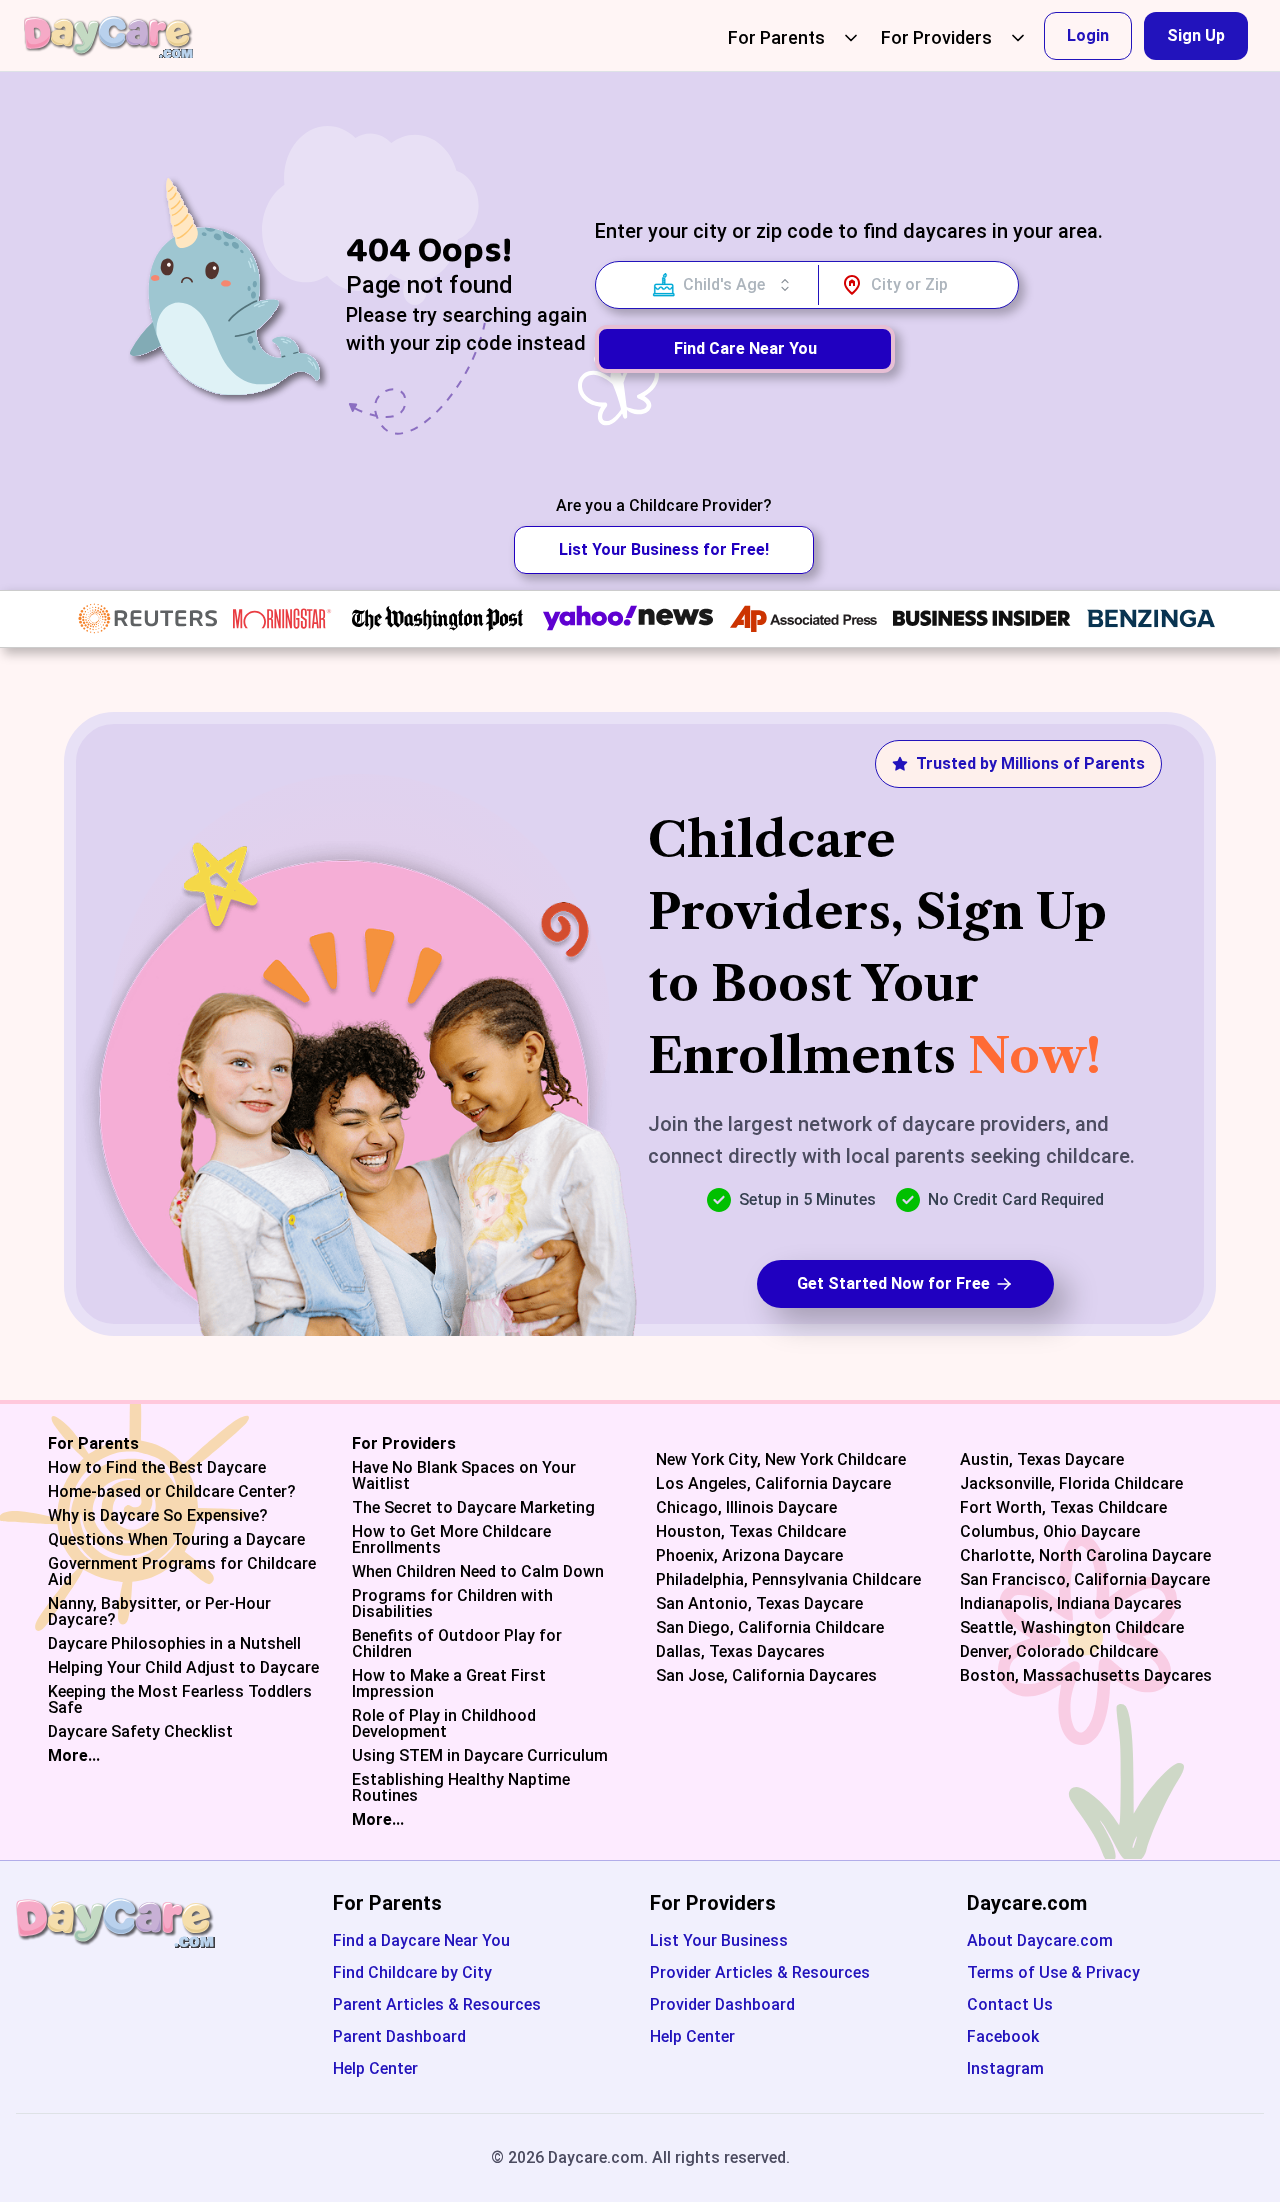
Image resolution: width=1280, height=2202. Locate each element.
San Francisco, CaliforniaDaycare (1085, 1580)
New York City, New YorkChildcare (781, 1460)
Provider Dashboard (722, 2004)
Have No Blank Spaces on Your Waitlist (464, 1476)
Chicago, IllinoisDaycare (746, 1508)
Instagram (1005, 2068)
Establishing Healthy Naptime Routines (461, 1788)
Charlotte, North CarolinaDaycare (1085, 1556)
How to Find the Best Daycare (157, 1468)
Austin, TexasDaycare (1042, 1460)
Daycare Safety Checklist (140, 1732)
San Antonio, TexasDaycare (759, 1604)
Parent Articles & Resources (437, 2004)
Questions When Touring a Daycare (176, 1540)
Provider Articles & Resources (760, 1972)
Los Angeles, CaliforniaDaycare (773, 1484)
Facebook (1003, 2036)
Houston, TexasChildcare (751, 1532)
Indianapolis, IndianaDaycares (1071, 1604)
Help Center (375, 2068)
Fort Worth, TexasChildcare (1063, 1508)
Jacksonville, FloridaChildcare (1071, 1484)
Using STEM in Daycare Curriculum (480, 1756)
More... (74, 1756)
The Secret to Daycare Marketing (473, 1508)
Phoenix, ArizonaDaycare (749, 1556)
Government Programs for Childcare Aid (182, 1572)
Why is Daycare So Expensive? (158, 1516)
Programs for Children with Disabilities (452, 1604)
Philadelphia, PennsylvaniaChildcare (788, 1580)
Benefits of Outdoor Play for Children (457, 1644)
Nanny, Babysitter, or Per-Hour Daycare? (159, 1612)
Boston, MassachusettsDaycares (1086, 1676)
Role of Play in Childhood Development (444, 1724)
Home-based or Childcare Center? (172, 1492)
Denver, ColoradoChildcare (1059, 1652)
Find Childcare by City (412, 1972)
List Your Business (719, 1940)
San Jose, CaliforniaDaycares (766, 1676)
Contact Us (1010, 2004)
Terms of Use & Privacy (1053, 1972)
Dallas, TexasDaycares (740, 1652)
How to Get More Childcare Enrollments (451, 1540)
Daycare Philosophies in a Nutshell (174, 1644)
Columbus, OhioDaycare (1050, 1532)
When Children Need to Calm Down (478, 1572)
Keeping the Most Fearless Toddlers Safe (180, 1700)
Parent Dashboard (399, 2036)
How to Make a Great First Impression (449, 1684)
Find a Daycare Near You (421, 1940)
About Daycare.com (1040, 1940)
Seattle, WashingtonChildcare (1072, 1628)
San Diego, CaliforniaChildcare (770, 1628)
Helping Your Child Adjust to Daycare (183, 1668)
